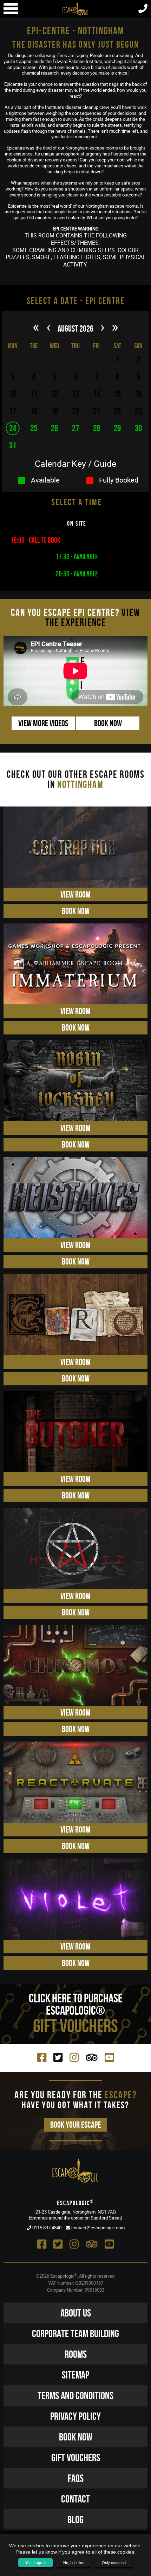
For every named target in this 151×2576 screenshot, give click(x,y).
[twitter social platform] (58, 2057)
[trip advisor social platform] (92, 2057)
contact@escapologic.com (97, 2228)
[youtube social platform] (109, 2057)
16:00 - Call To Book (35, 540)
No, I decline (74, 2563)
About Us (76, 2313)
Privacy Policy (75, 2416)
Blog (75, 2519)
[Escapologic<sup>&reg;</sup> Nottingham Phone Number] (143, 10)
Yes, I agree (35, 2563)
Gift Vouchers (76, 2457)
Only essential (114, 2563)
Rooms (76, 2354)
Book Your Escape (76, 2125)
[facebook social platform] (42, 2057)
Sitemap (75, 2375)
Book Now (108, 723)
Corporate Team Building (75, 2333)
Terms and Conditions (75, 2395)
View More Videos (43, 723)
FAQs (76, 2478)
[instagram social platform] (74, 2057)
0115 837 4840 (46, 2228)
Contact (75, 2499)
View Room (75, 895)
